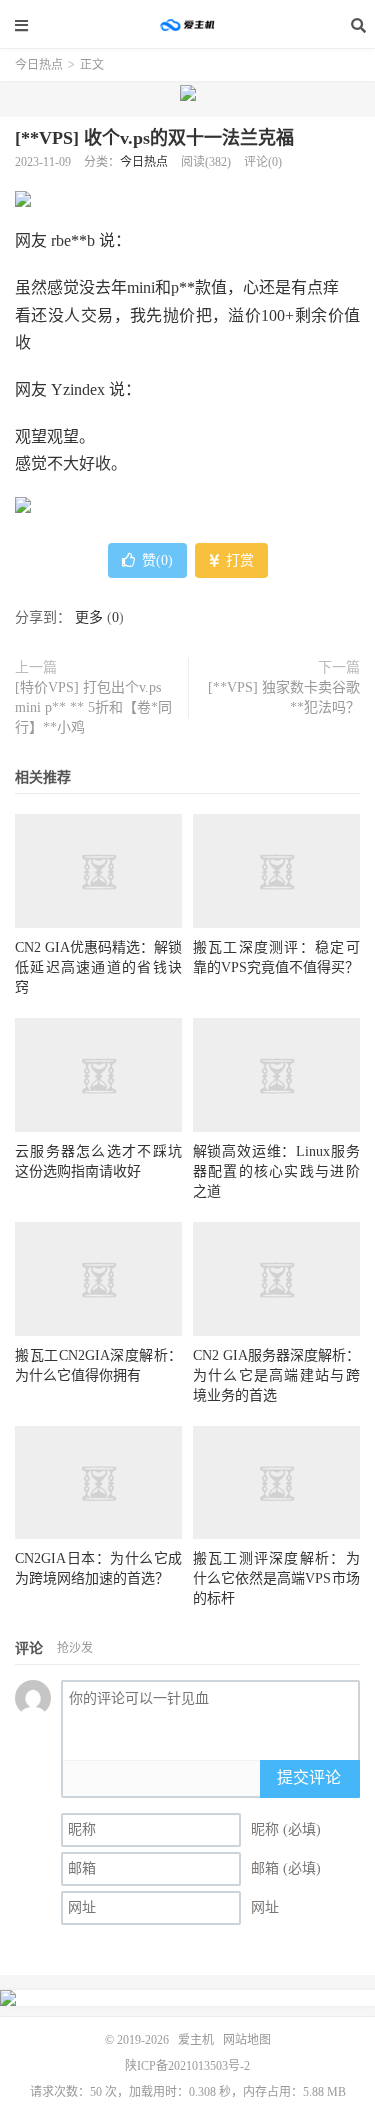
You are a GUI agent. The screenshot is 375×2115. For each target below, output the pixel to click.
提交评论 (309, 1777)
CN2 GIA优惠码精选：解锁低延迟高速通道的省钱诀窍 (98, 967)
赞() (157, 560)
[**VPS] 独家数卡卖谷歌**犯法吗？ (284, 697)
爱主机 (188, 25)
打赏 (238, 560)
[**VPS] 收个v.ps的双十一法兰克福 (154, 138)
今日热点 (39, 65)
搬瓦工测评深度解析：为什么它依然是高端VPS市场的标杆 (276, 1578)
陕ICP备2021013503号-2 (187, 2066)
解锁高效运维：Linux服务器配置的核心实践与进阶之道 (276, 1171)
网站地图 (247, 2040)
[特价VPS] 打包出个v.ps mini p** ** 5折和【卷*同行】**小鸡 (93, 707)
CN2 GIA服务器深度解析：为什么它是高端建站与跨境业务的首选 (276, 1375)
